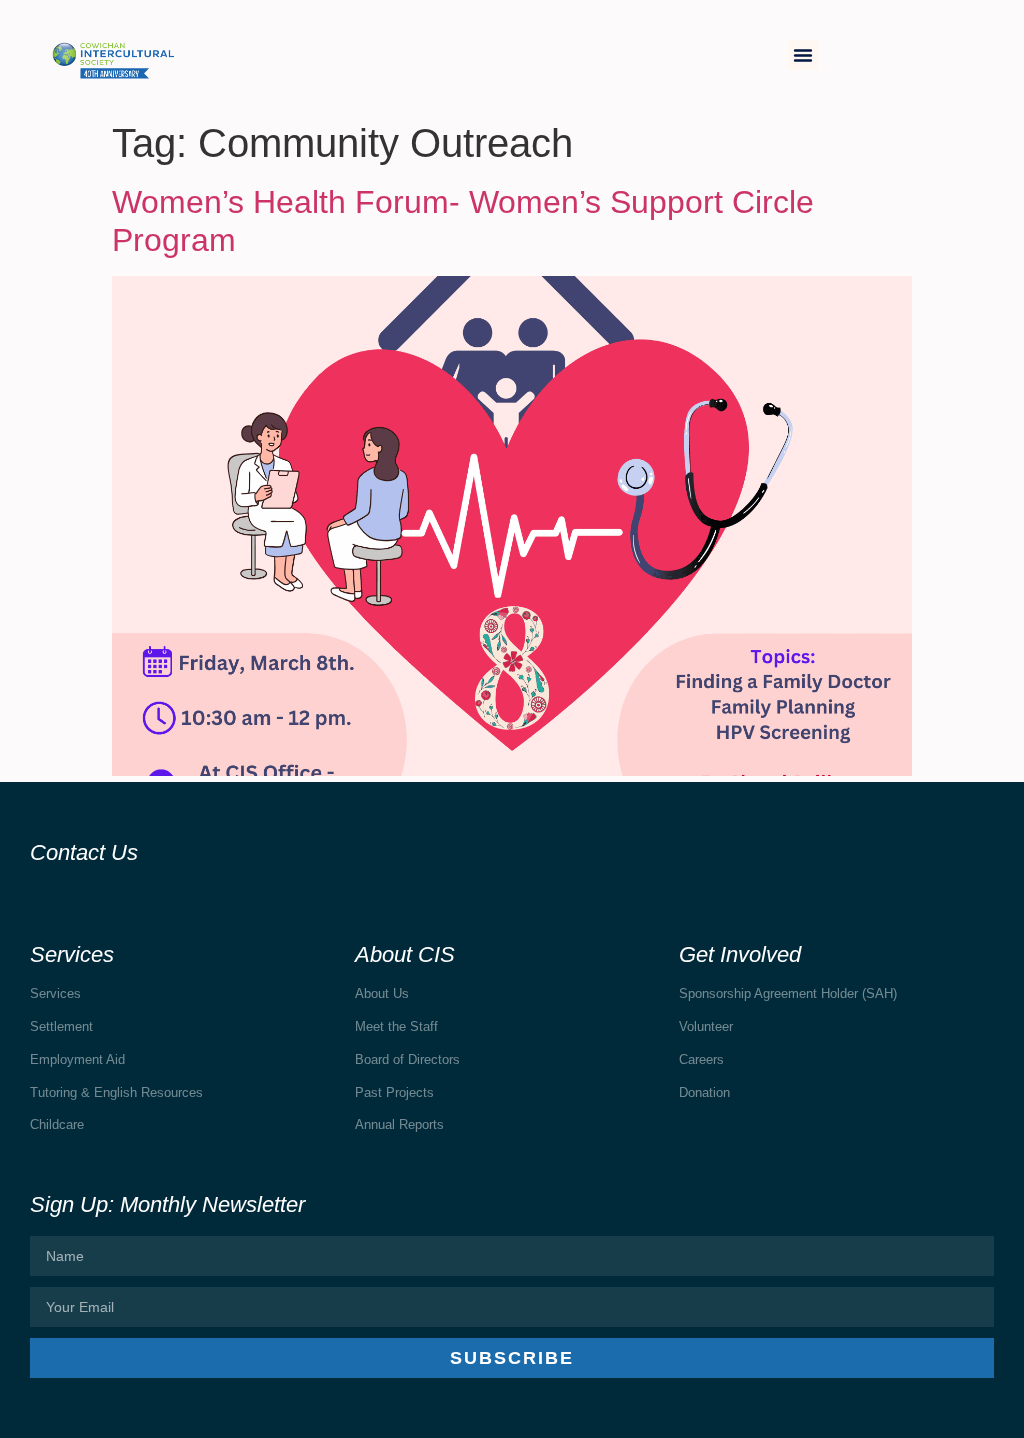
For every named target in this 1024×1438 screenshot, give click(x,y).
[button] (803, 55)
